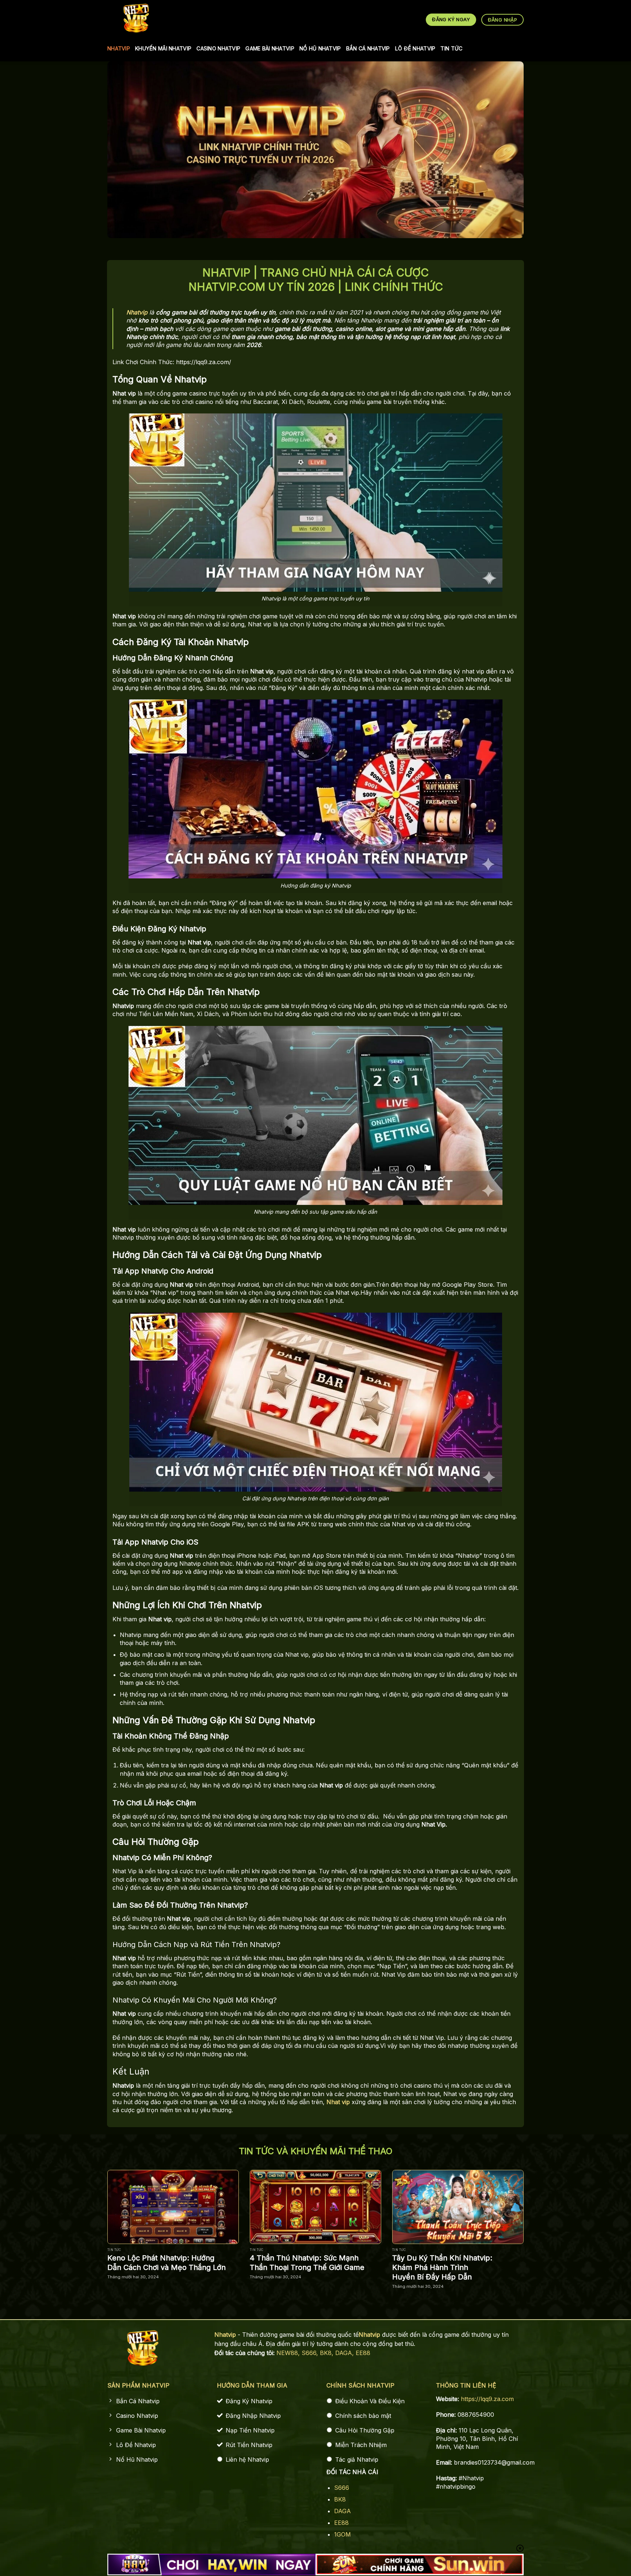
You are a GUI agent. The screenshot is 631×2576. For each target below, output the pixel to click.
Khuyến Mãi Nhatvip (163, 48)
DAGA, (345, 2353)
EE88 (363, 2353)
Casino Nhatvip (218, 48)
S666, (311, 2353)
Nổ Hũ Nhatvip (320, 48)
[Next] (537, 2218)
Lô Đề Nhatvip (415, 48)
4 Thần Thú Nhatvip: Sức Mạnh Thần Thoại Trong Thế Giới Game (307, 2263)
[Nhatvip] (136, 18)
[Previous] (94, 2218)
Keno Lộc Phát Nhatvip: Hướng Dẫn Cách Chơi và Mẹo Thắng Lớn (167, 2263)
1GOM (343, 2534)
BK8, (328, 2353)
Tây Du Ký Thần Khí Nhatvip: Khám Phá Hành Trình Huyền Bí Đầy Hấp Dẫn (442, 2267)
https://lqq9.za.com (487, 2399)
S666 (342, 2488)
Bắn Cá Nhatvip (368, 48)
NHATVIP (119, 48)
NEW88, (289, 2353)
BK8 (340, 2499)
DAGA (343, 2511)
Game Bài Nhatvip (270, 48)
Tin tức (451, 48)
